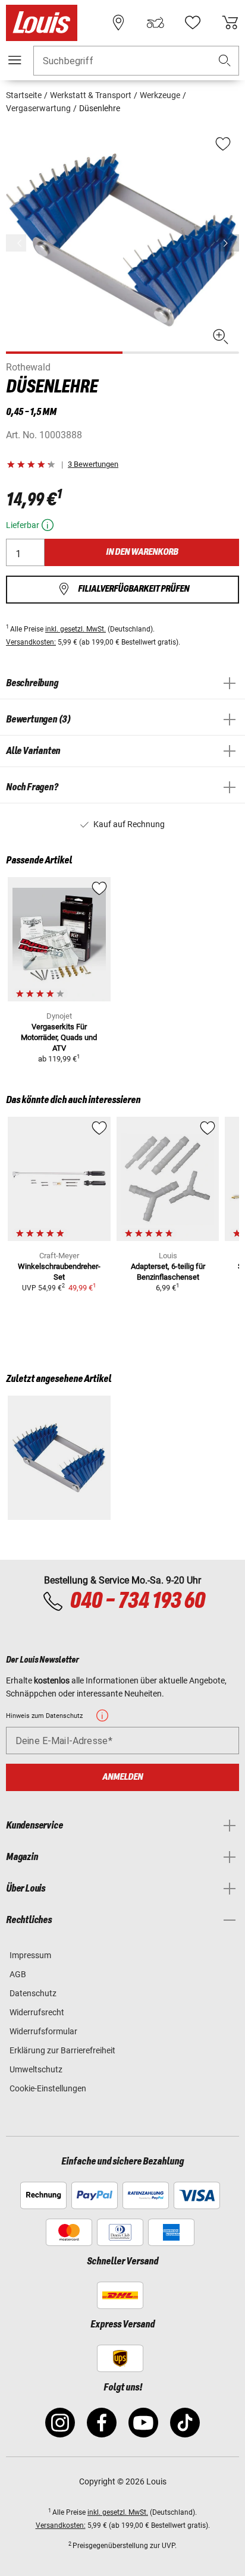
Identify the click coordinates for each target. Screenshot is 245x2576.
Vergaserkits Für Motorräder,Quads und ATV (59, 1037)
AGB (18, 1974)
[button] (225, 61)
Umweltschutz (36, 2069)
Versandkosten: (31, 642)
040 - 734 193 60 (137, 1601)
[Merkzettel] (193, 23)
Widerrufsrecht (37, 2012)
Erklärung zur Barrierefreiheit (62, 2050)
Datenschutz (33, 1993)
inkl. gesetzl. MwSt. (76, 629)
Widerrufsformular (43, 2031)
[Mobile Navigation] (15, 60)
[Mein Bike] (155, 23)
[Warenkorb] (230, 23)
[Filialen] (118, 23)
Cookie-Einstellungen (48, 2088)
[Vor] (229, 243)
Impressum (30, 1955)
